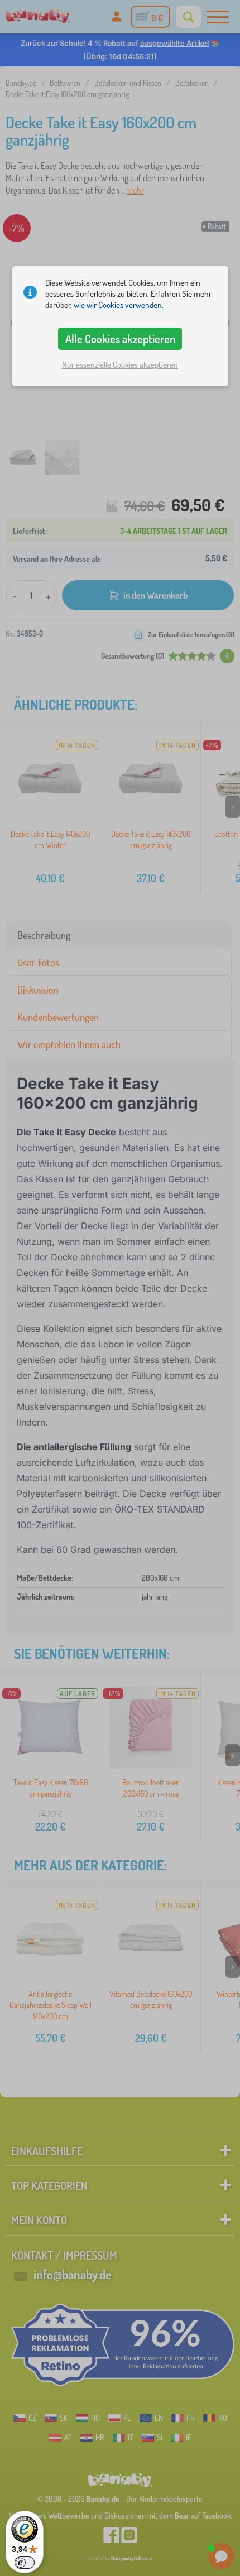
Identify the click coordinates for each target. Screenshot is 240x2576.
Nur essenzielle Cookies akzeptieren (120, 365)
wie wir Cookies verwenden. (119, 305)
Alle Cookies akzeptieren (120, 339)
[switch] (25, 2563)
